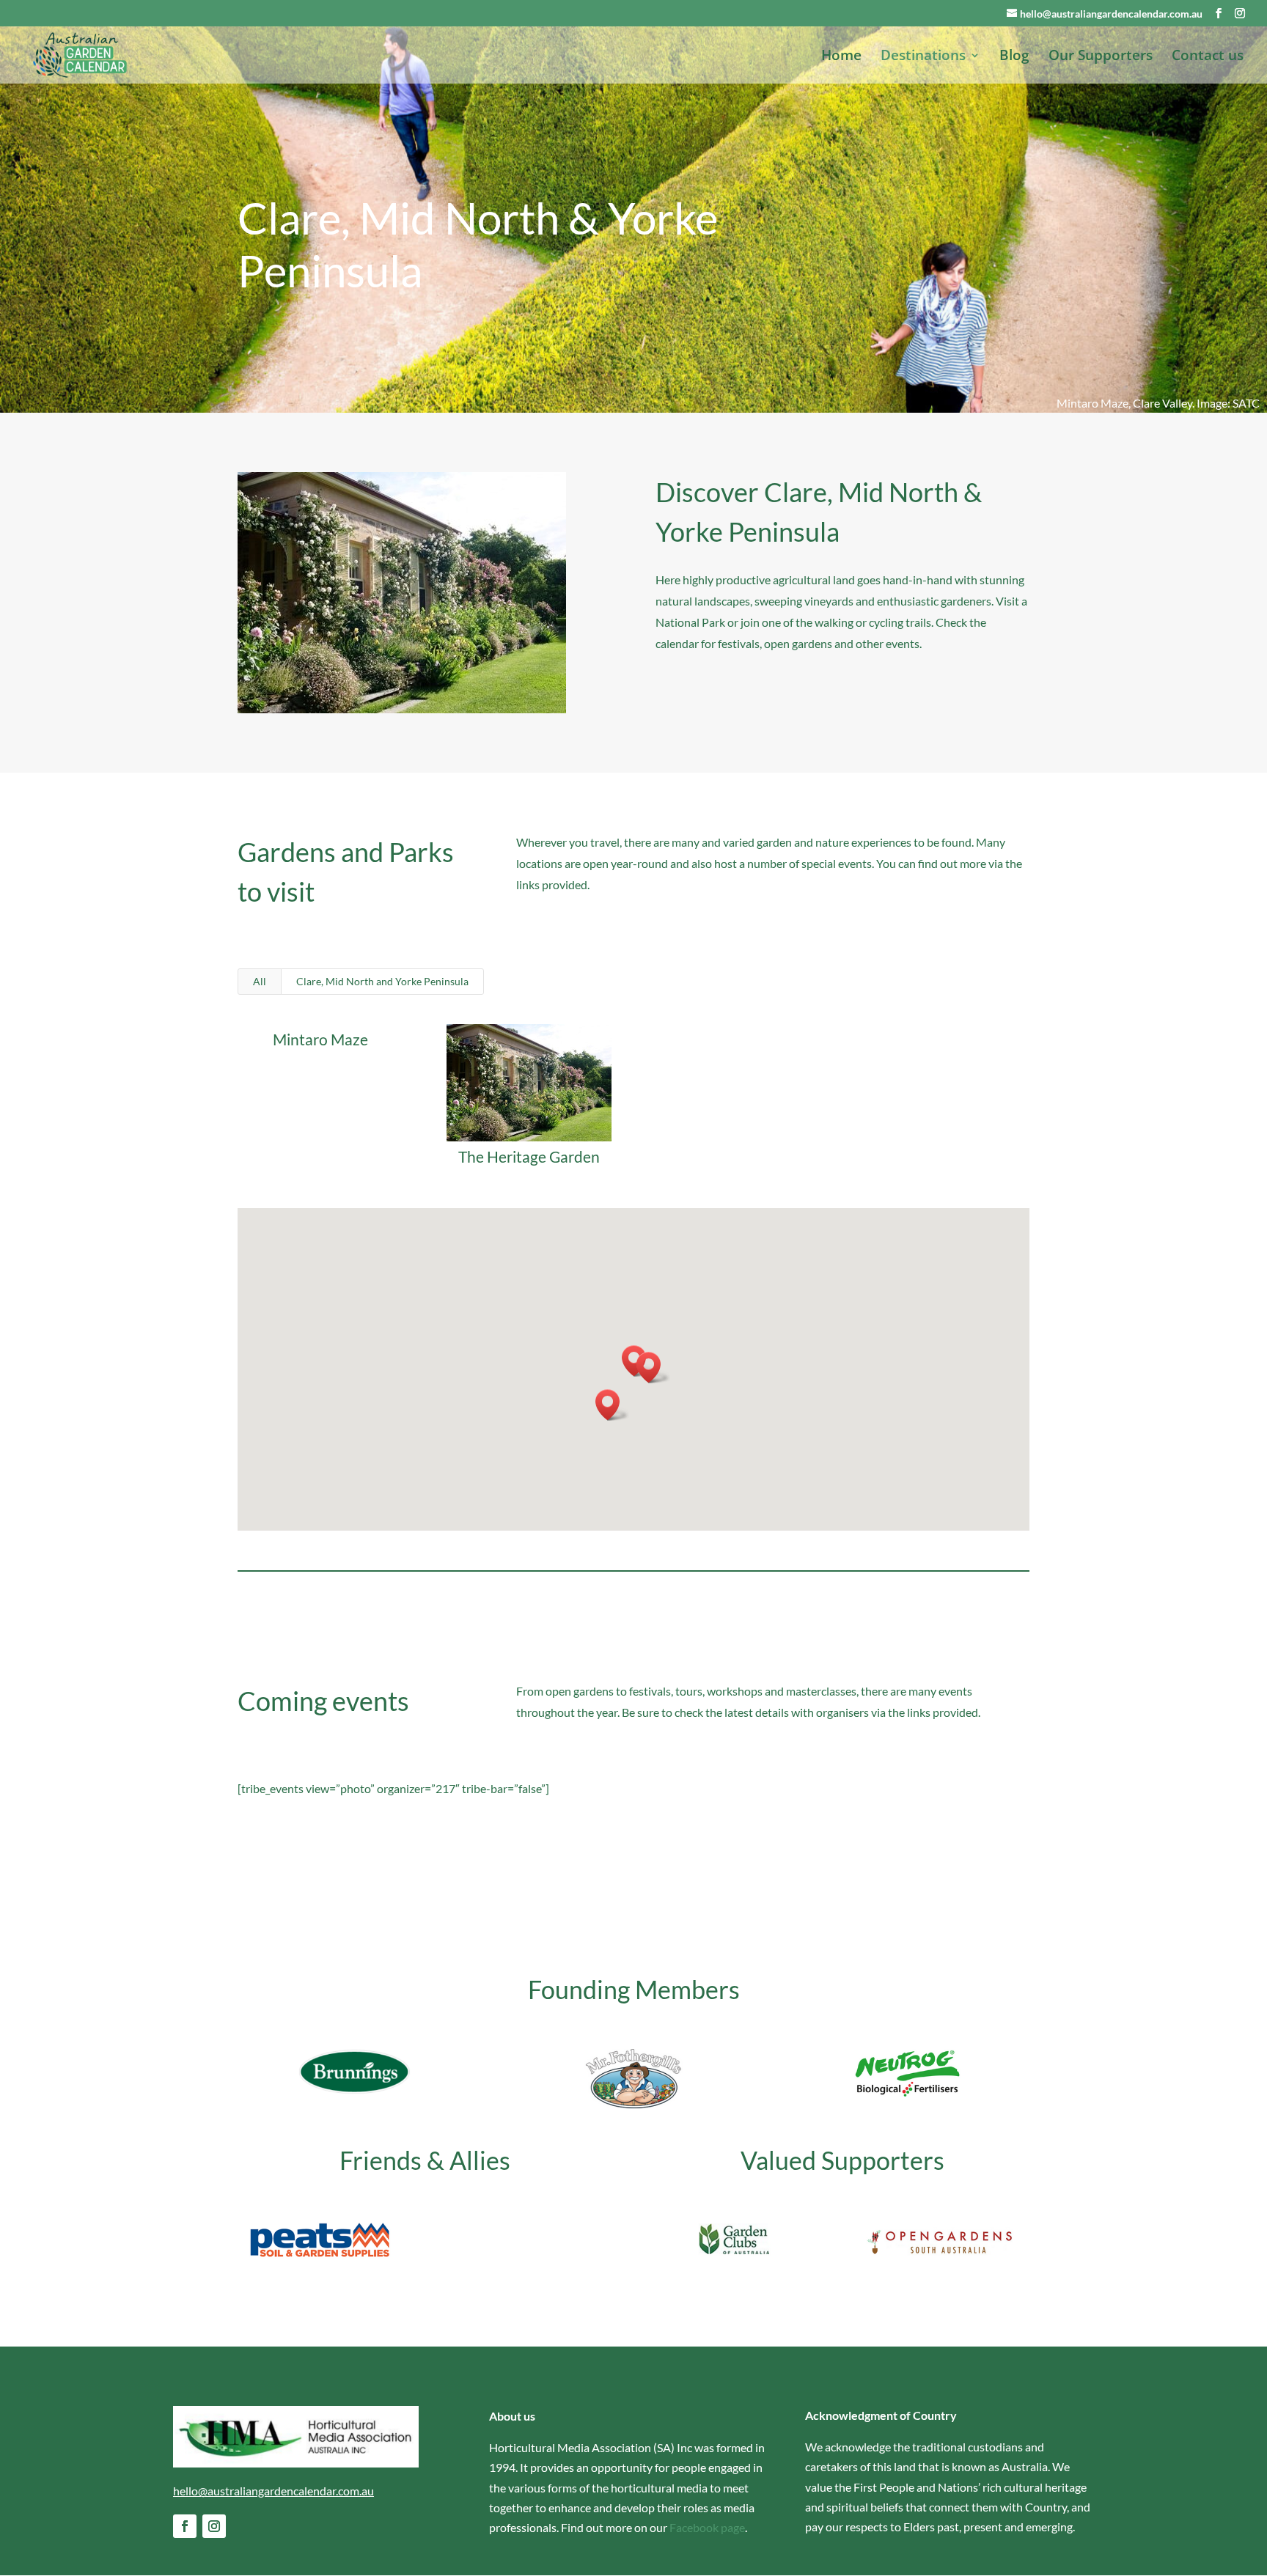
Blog (1014, 57)
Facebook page (707, 2527)
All (260, 981)
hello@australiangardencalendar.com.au (273, 2491)
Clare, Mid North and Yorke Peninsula (382, 981)
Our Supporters (1101, 57)
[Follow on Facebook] (185, 2526)
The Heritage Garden (529, 1156)
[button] (653, 1368)
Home (841, 57)
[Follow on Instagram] (214, 2526)
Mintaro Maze (320, 1039)
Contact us (1208, 57)
